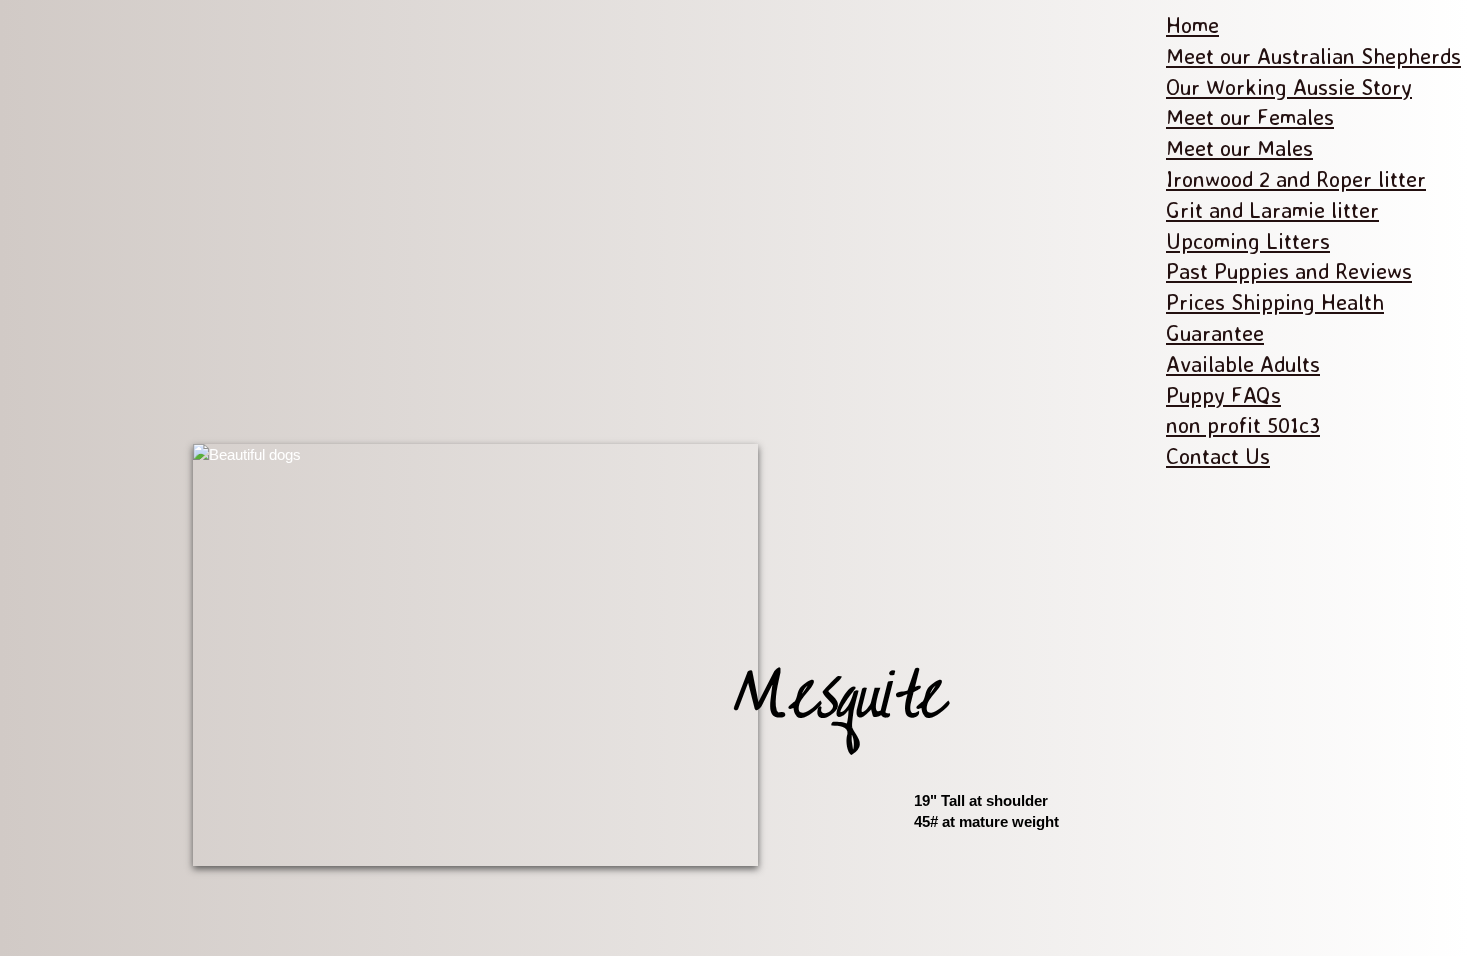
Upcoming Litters (1248, 240)
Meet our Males (1239, 147)
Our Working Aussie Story (1289, 86)
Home (1192, 24)
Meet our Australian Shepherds (1313, 55)
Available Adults (1243, 363)
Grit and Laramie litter (1272, 209)
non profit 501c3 (1243, 424)
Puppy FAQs (1223, 394)
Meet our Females (1250, 116)
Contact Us (1218, 455)
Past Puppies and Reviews (1289, 270)
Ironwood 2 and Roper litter (1296, 178)
